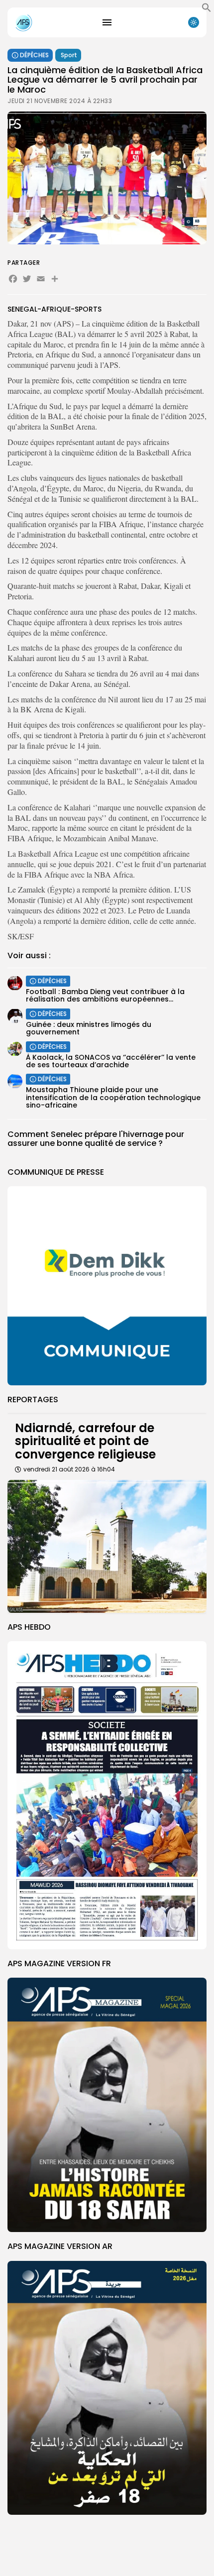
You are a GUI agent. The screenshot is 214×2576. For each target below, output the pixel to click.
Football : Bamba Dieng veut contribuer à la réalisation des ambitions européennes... (105, 995)
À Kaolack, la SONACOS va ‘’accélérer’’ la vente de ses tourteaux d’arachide (111, 1061)
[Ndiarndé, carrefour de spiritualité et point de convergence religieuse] (107, 1546)
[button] (207, 10)
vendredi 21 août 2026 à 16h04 (69, 1469)
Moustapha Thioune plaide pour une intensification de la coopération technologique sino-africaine (113, 1097)
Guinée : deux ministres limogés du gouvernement (89, 1028)
